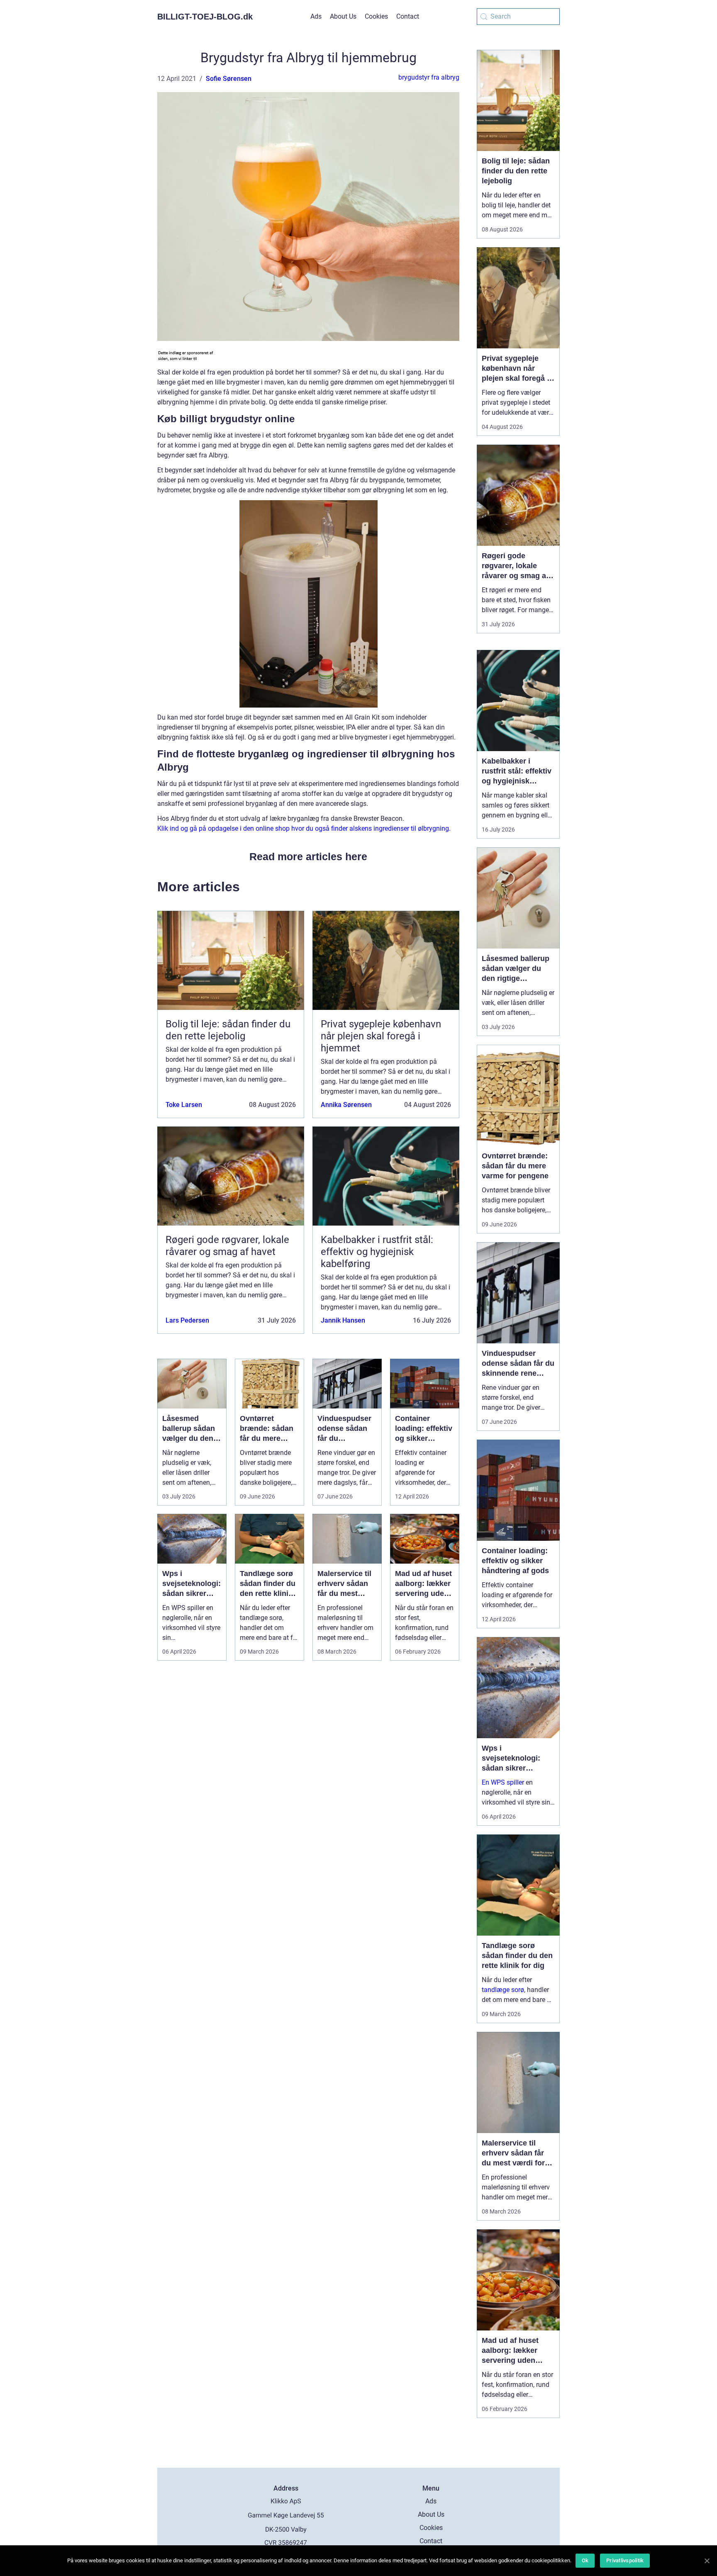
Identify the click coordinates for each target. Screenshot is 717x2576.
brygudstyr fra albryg (429, 77)
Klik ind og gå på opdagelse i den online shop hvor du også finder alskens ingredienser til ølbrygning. (304, 828)
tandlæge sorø (503, 1990)
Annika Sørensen (346, 1105)
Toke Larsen (184, 1105)
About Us (343, 16)
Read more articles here (308, 856)
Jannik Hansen (343, 1320)
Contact (408, 16)
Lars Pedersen (187, 1320)
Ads (316, 16)
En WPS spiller (503, 1782)
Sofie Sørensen (229, 79)
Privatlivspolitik (625, 2560)
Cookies (376, 16)
